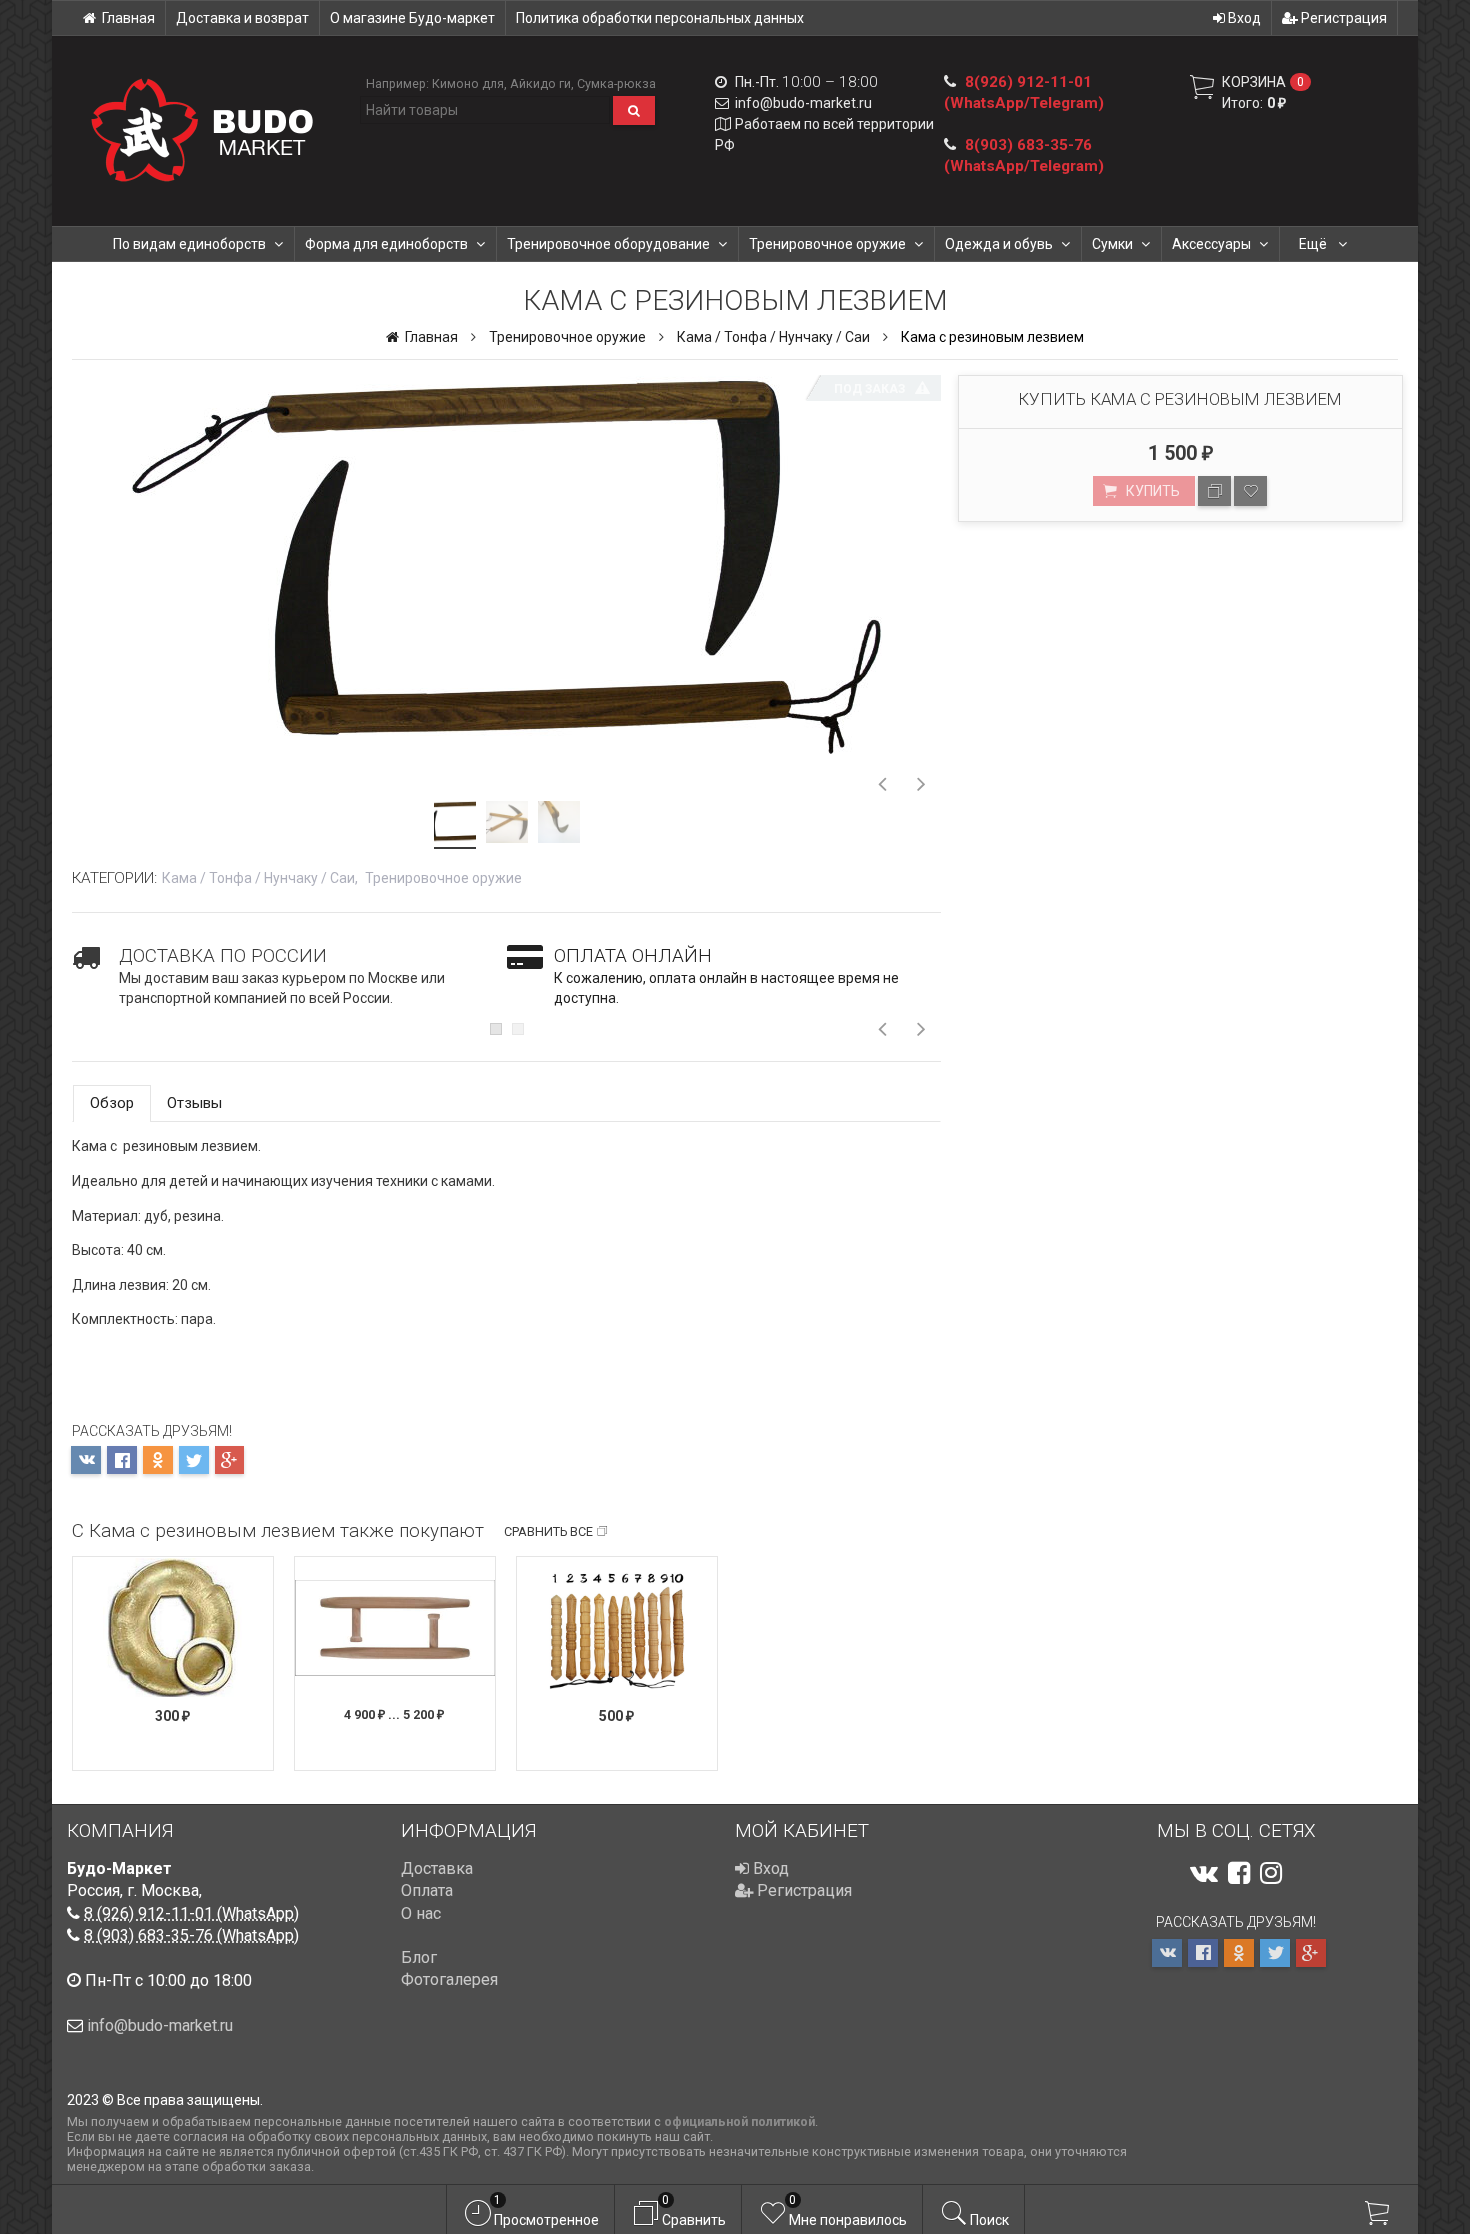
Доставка (437, 1868)
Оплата (427, 1890)
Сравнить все (548, 1531)
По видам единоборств (189, 244)
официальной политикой (739, 2121)
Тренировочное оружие (827, 244)
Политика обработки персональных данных (660, 18)
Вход (1243, 18)
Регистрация (1342, 18)
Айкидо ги (540, 83)
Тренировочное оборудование (608, 244)
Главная (128, 18)
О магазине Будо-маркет (412, 18)
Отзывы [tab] (194, 1103)
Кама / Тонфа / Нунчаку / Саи (773, 337)
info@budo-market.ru (803, 103)
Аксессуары (1211, 244)
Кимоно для (468, 83)
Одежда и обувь (999, 244)
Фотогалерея (449, 1979)
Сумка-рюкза (616, 83)
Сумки (1112, 244)
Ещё (1314, 244)
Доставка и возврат (242, 18)
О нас (421, 1913)
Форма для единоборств (386, 244)
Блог (419, 1957)
